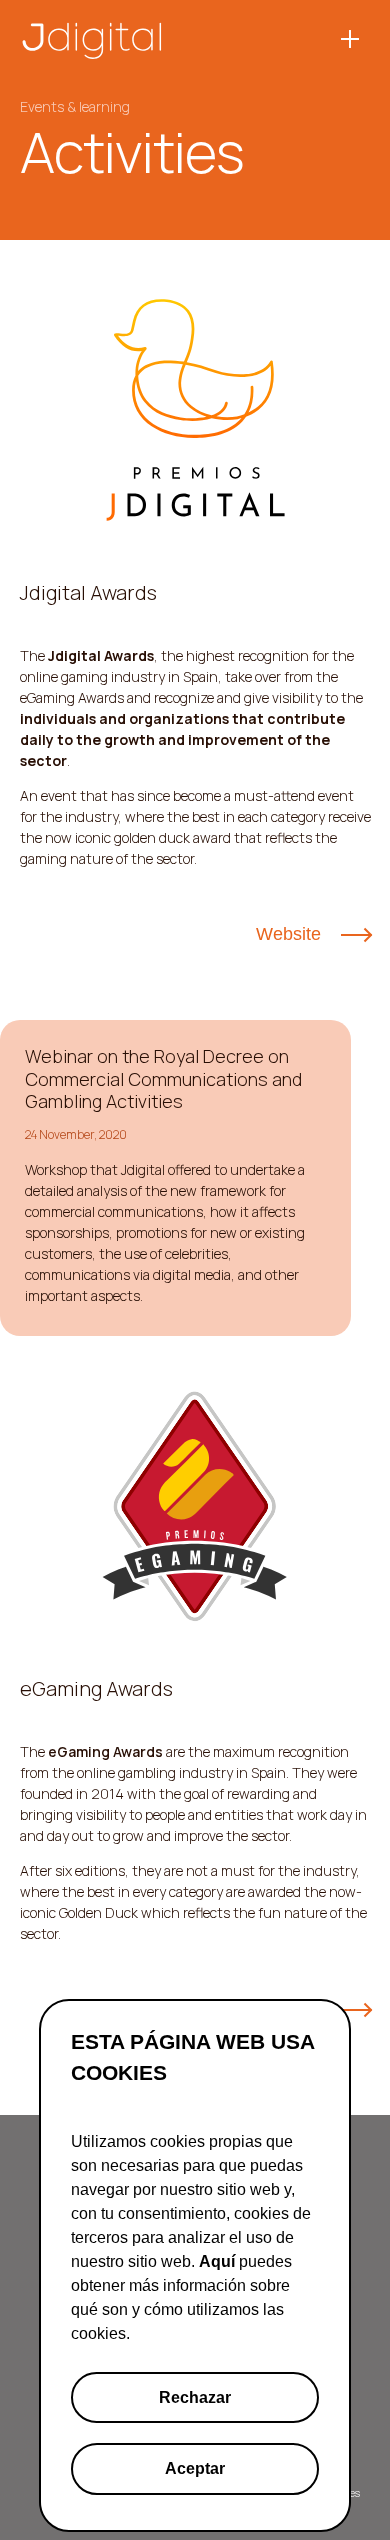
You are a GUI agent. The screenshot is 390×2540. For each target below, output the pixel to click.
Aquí (217, 2261)
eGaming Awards (105, 1751)
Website (288, 934)
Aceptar (195, 2468)
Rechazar (195, 2397)
